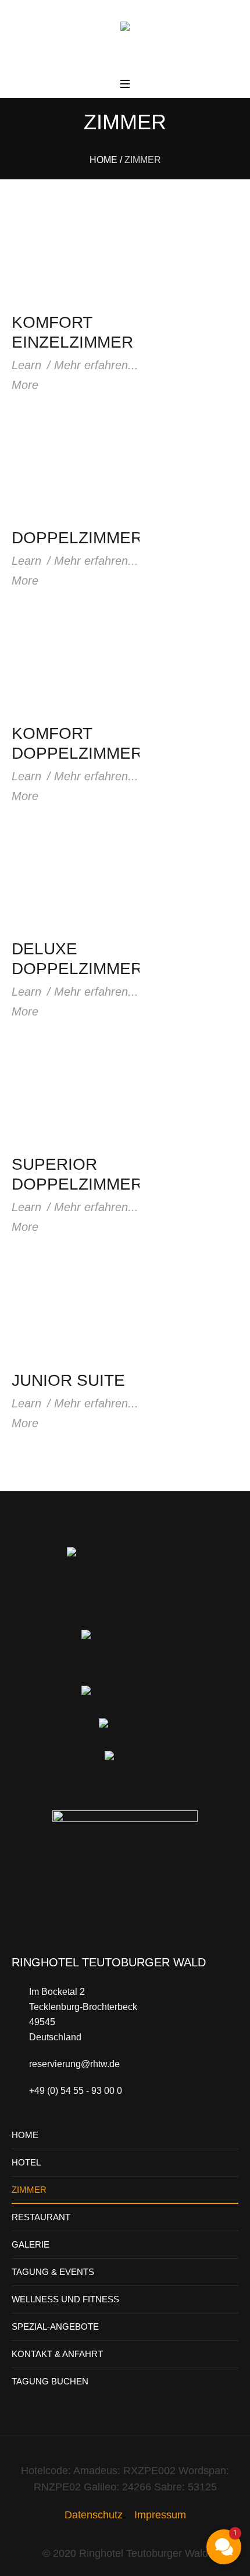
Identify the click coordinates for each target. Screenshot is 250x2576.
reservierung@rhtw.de (74, 2064)
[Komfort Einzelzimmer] (76, 255)
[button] (224, 2547)
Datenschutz (94, 2515)
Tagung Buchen (50, 2381)
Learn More (26, 375)
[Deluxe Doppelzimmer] (76, 881)
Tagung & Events (53, 2272)
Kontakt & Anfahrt (57, 2354)
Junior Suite (68, 1380)
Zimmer (29, 2190)
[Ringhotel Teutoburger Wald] (125, 39)
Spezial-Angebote (55, 2326)
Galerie (31, 2244)
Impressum (160, 2515)
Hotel (26, 2162)
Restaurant (41, 2217)
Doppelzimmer (77, 538)
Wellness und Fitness (65, 2299)
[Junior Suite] (76, 1312)
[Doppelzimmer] (76, 470)
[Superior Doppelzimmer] (76, 1097)
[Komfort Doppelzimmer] (76, 666)
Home (103, 160)
